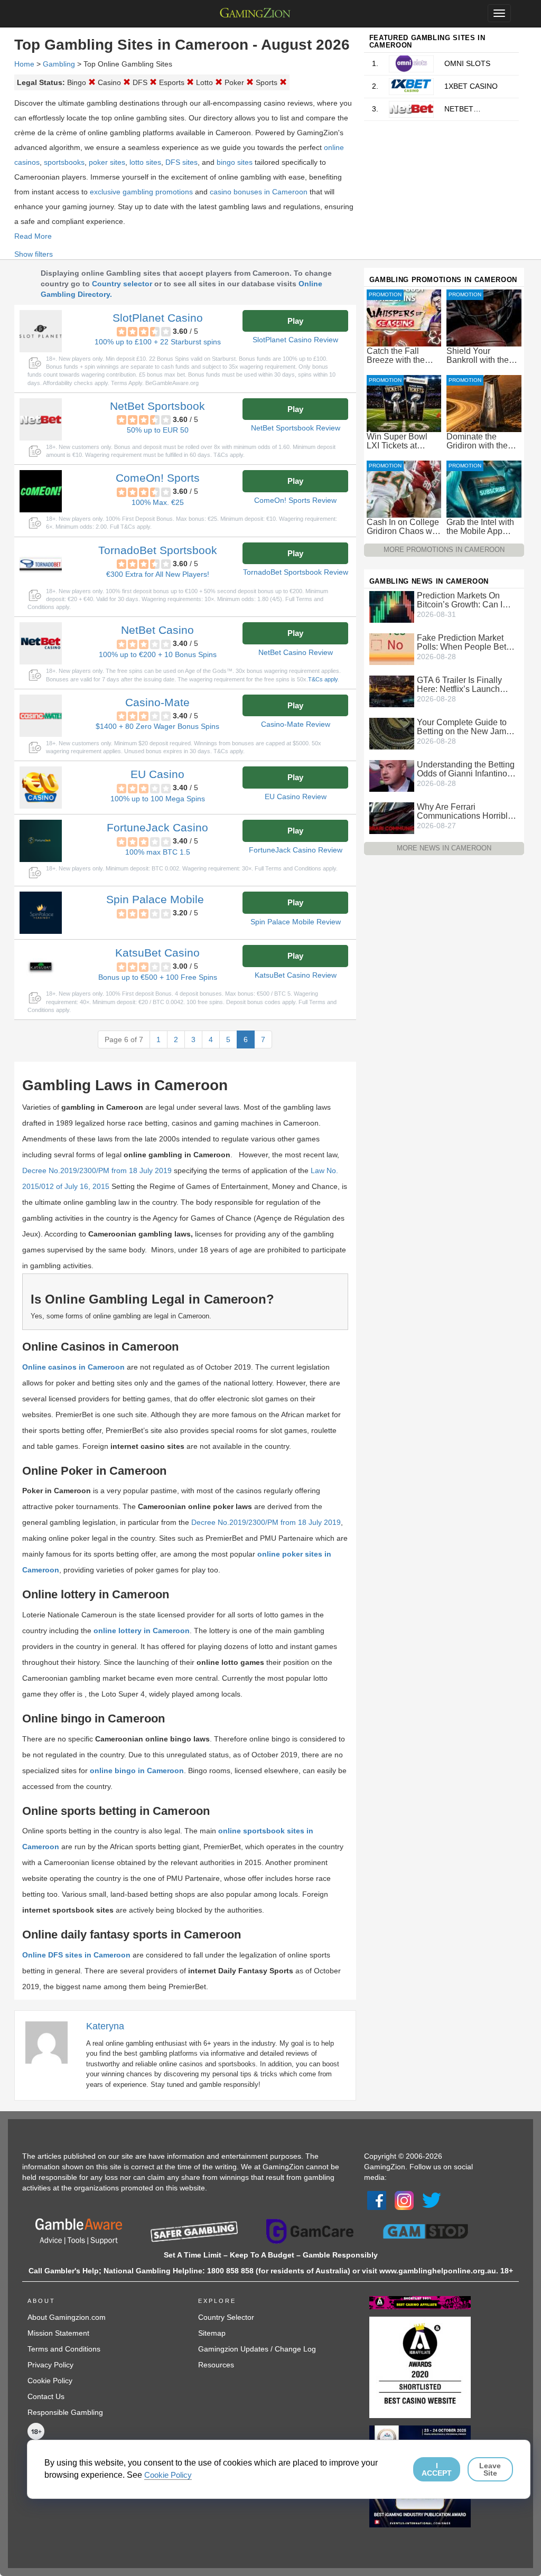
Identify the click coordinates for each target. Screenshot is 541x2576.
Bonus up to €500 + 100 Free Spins (158, 977)
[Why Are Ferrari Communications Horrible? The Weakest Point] (392, 818)
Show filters (34, 254)
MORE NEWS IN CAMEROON (444, 848)
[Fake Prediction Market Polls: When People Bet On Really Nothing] (392, 649)
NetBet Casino (157, 630)
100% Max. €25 (158, 502)
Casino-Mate (157, 702)
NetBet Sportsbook (157, 406)
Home (24, 64)
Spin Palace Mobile (155, 899)
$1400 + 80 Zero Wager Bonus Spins (157, 726)
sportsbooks (64, 162)
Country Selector (226, 2317)
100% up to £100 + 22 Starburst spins (158, 342)
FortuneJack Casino (157, 827)
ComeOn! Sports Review (295, 500)
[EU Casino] (41, 788)
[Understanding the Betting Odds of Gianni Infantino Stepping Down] (392, 775)
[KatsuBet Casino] (41, 966)
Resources (216, 2365)
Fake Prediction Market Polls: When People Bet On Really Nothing (461, 642)
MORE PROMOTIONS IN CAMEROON (444, 550)
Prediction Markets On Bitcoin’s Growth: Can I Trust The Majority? (460, 600)
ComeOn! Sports (158, 478)
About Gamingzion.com (67, 2317)
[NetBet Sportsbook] (41, 419)
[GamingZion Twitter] (432, 2200)
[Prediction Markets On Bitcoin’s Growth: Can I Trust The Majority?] (392, 606)
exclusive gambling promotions (141, 192)
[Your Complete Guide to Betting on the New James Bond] (392, 733)
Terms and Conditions (64, 2349)
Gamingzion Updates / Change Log (257, 2349)
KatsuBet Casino (157, 953)
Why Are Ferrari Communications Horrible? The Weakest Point (467, 811)
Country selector (122, 284)
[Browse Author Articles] (52, 2042)
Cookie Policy (50, 2381)
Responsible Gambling (65, 2412)
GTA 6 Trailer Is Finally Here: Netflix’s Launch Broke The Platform (459, 685)
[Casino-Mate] (41, 716)
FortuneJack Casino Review (296, 850)
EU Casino (157, 774)
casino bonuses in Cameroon (259, 192)
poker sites (107, 162)
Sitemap (212, 2333)
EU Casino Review (296, 797)
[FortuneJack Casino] (41, 841)
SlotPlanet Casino (158, 318)
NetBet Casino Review (296, 652)
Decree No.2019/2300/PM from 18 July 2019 (97, 1170)
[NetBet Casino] (41, 643)
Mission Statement (58, 2333)
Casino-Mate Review (296, 724)
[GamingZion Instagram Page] (404, 2200)
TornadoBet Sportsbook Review (296, 572)
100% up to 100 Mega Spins (158, 799)
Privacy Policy (50, 2365)
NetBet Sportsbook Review (296, 428)
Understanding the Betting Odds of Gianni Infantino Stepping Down (466, 769)
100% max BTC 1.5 (158, 852)
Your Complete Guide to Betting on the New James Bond (466, 727)
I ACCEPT (437, 2469)
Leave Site (490, 2469)
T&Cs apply (323, 679)
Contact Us (46, 2396)
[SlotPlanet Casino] (41, 331)
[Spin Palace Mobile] (41, 913)
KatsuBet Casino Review (296, 975)
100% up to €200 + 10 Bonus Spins (158, 654)
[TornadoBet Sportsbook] (41, 564)
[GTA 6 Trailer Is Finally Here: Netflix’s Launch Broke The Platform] (392, 691)
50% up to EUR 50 (158, 430)
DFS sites (181, 162)
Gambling (59, 64)
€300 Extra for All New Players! (158, 574)
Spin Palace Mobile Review (296, 922)
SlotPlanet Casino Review (295, 340)
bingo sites (235, 162)
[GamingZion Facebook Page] (377, 2200)
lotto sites (145, 162)
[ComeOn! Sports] (41, 491)
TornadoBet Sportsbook (158, 550)
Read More (33, 236)
